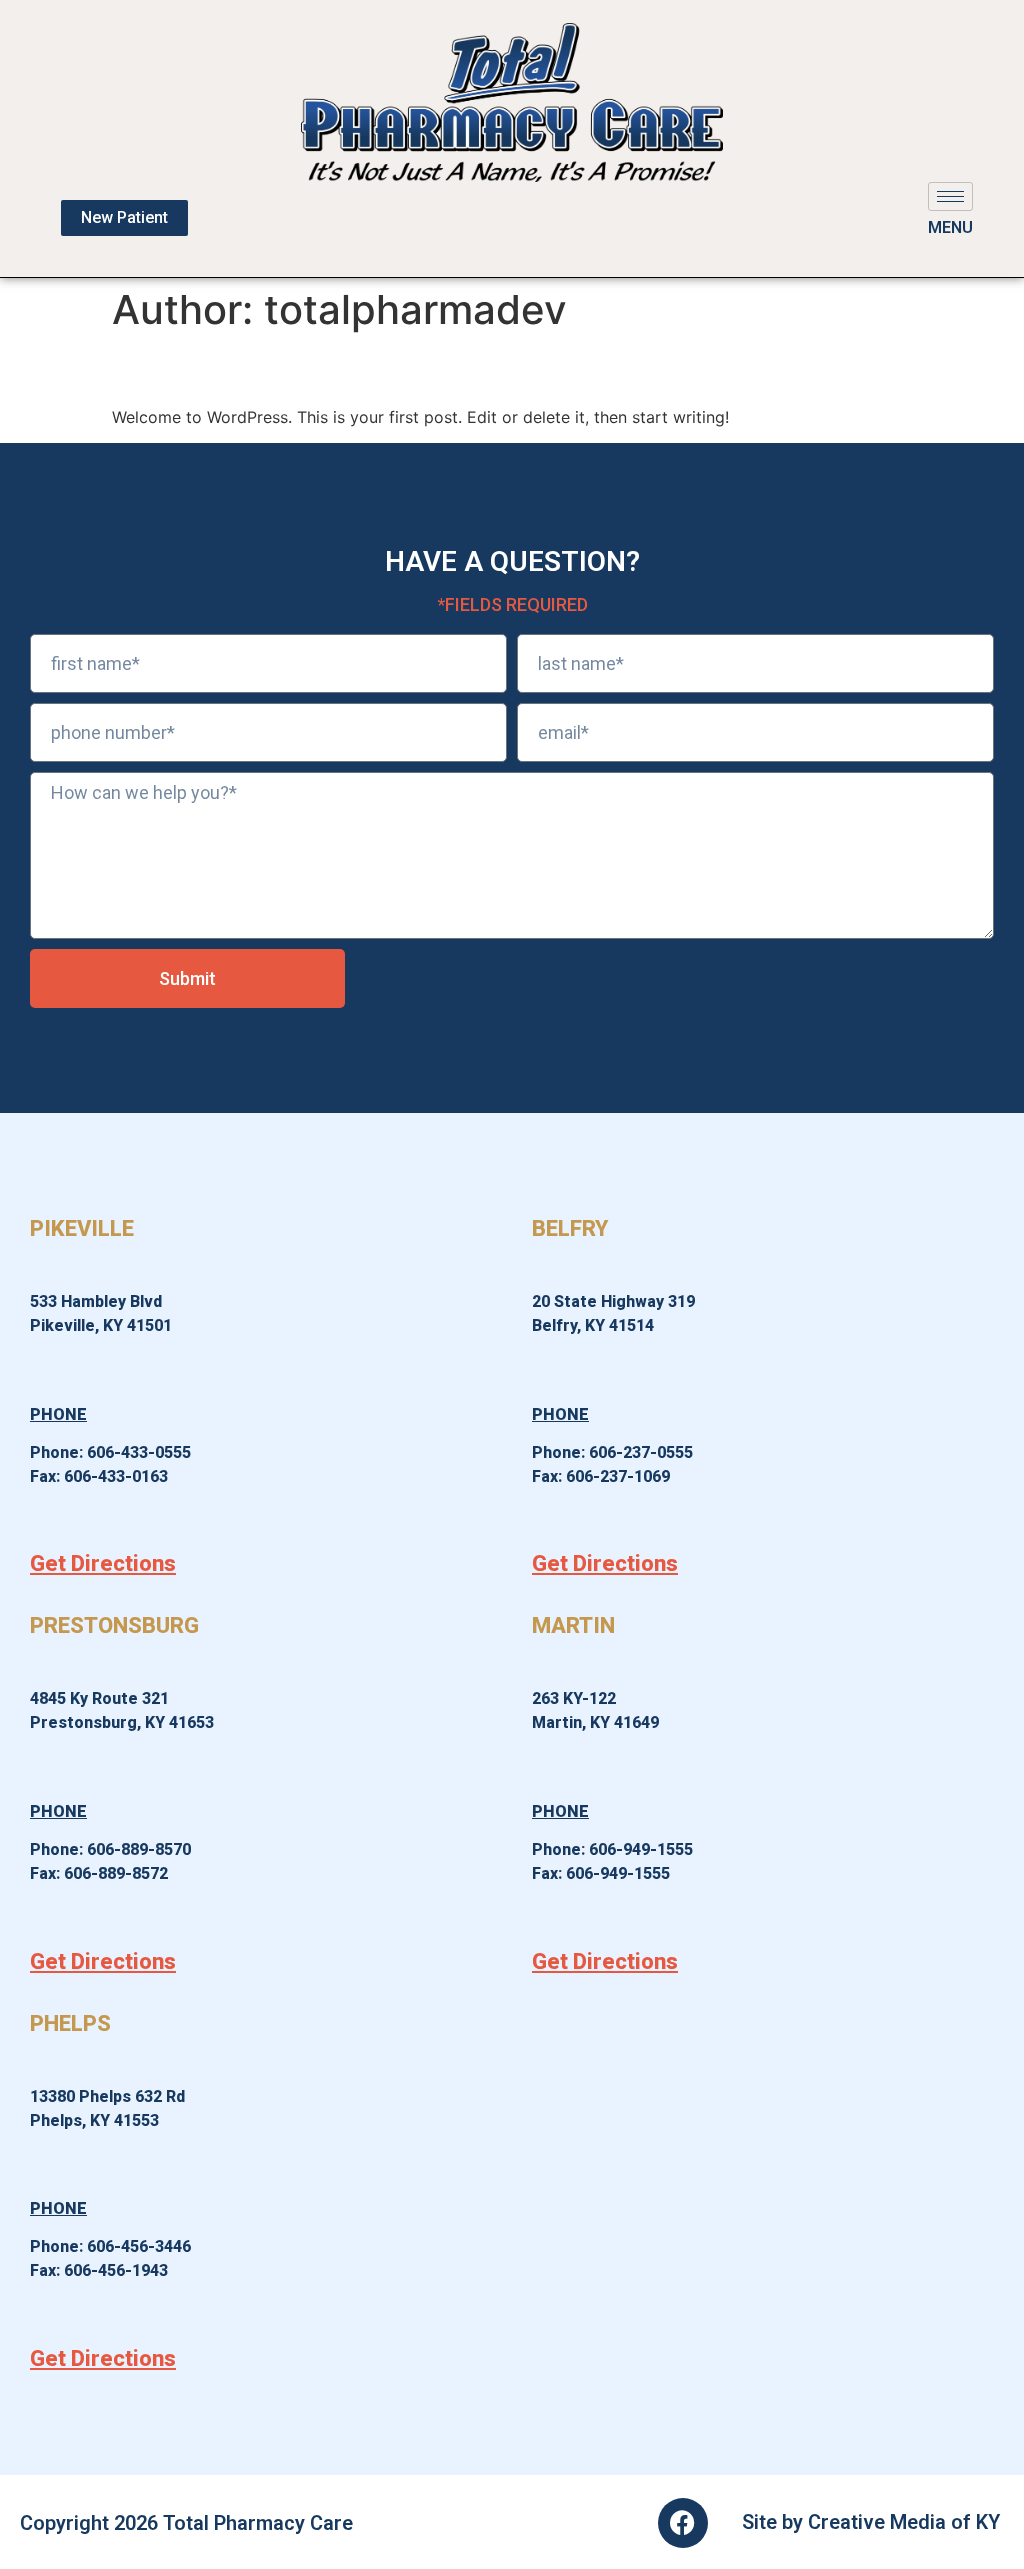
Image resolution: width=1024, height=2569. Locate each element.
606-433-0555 (139, 1452)
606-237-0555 (641, 1452)
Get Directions (103, 1563)
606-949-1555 (641, 1849)
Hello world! (201, 368)
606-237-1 (604, 1476)
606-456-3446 (139, 2246)
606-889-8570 (139, 1849)
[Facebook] (683, 2523)
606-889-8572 (116, 1873)
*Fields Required (512, 604)
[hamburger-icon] (950, 196)
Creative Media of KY (904, 2522)
